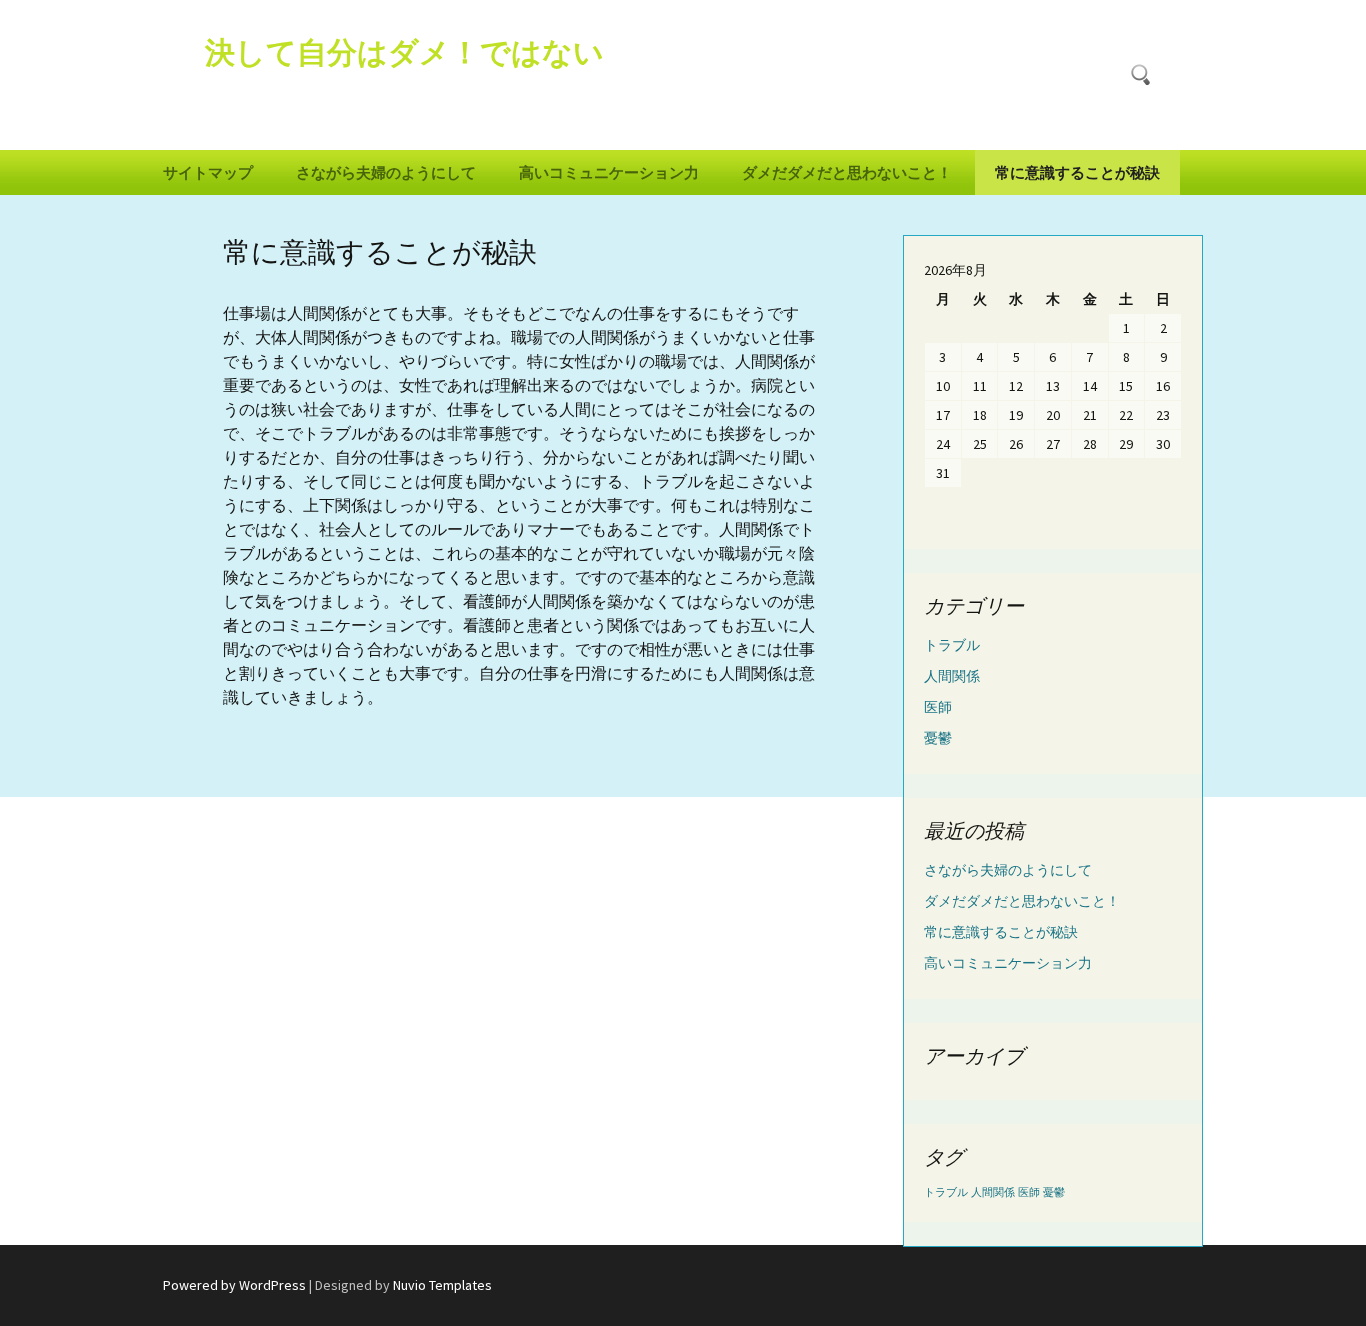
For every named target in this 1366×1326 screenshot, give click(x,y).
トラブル (952, 645)
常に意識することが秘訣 (1077, 172)
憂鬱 (938, 738)
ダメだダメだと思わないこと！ (847, 172)
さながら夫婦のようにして (386, 172)
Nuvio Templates (442, 1285)
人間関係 (952, 676)
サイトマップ (208, 172)
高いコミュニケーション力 (609, 172)
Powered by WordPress (234, 1285)
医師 (938, 707)
